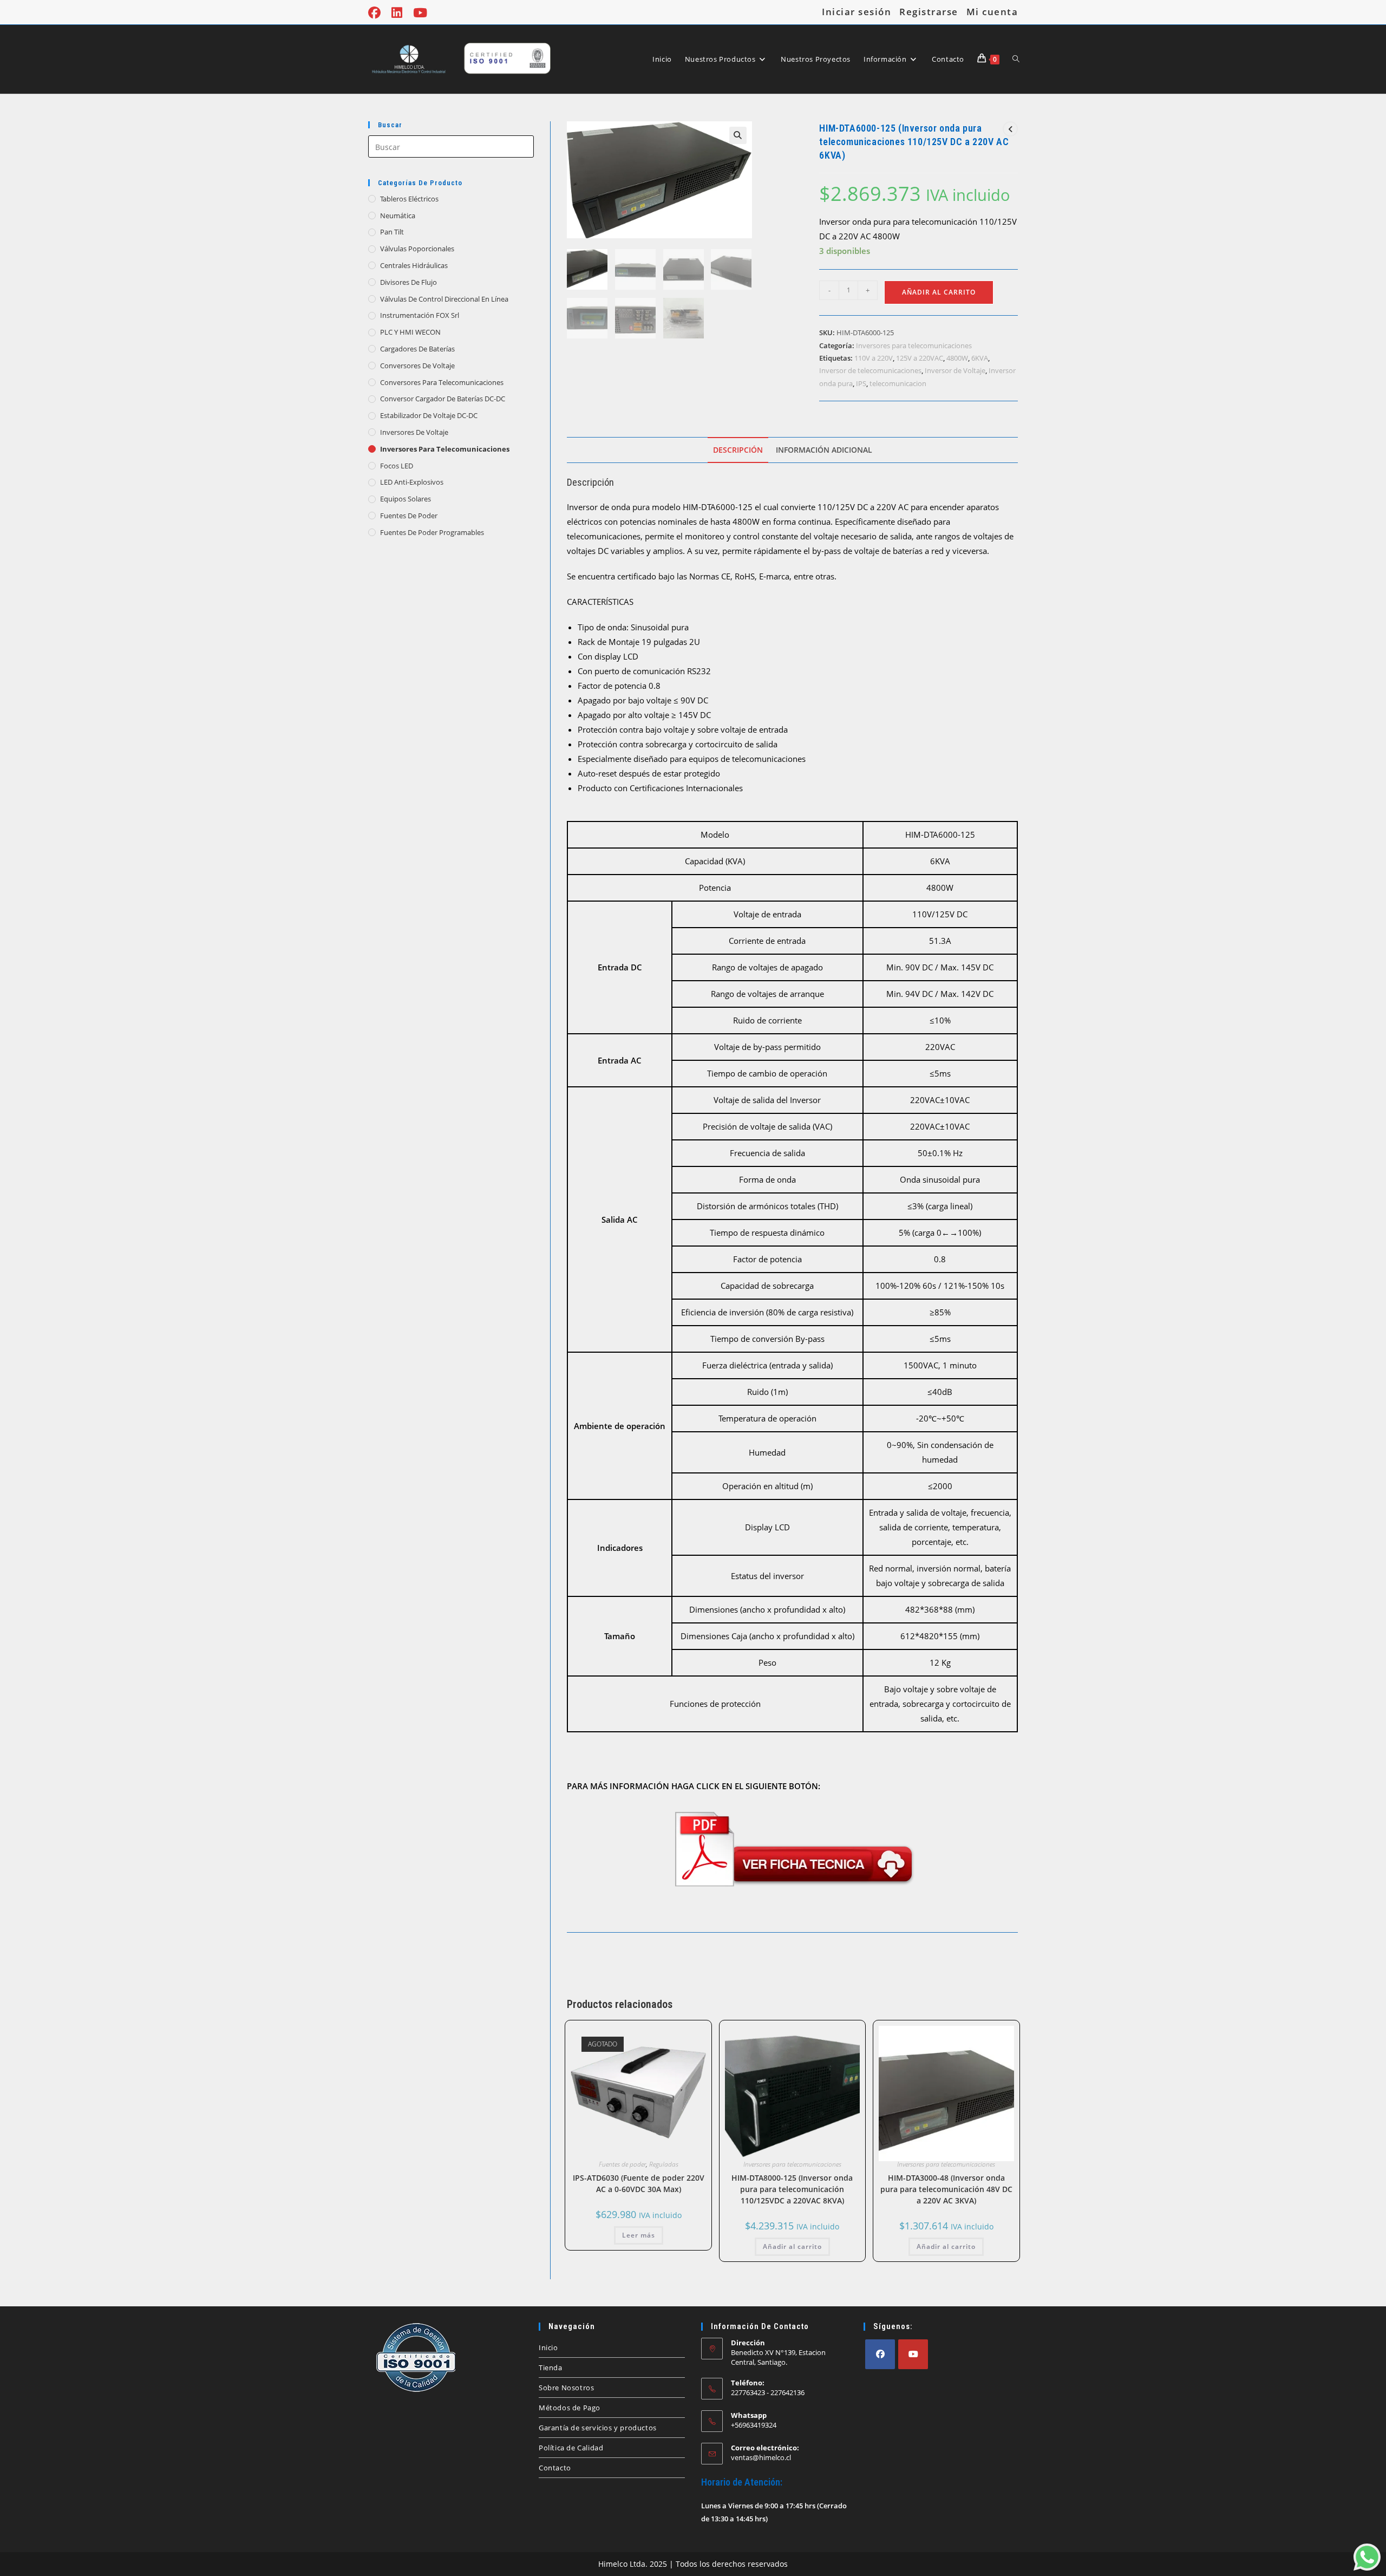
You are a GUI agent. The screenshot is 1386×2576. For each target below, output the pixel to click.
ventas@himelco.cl (761, 2457)
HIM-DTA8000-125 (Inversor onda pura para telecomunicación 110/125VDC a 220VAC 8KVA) (792, 2189)
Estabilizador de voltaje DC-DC (429, 415)
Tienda (551, 2368)
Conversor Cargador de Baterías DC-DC (443, 399)
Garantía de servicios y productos (598, 2428)
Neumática (398, 216)
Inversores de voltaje (414, 432)
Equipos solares (406, 499)
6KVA (980, 358)
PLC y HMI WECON (410, 332)
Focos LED (397, 466)
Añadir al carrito (939, 292)
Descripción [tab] (738, 450)
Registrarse (929, 12)
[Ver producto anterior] (1010, 129)
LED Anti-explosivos (412, 482)
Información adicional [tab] (824, 450)
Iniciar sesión (857, 12)
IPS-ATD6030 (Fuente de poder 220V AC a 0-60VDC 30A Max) (639, 2183)
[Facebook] (880, 2354)
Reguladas (664, 2164)
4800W (957, 358)
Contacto (555, 2468)
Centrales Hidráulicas (414, 265)
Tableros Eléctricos (409, 199)
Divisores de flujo (408, 282)
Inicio (548, 2347)
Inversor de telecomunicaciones (870, 370)
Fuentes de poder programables (432, 532)
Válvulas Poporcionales (417, 249)
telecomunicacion (898, 383)
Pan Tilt (392, 232)
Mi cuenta (992, 12)
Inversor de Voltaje (955, 370)
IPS (861, 383)
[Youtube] (913, 2354)
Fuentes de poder (409, 516)
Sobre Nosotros (566, 2388)
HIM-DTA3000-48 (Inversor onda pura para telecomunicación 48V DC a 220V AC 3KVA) (946, 2189)
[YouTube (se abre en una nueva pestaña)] (420, 13)
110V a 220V (874, 358)
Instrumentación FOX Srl (420, 315)
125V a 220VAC (920, 358)
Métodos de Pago (570, 2408)
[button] (738, 135)
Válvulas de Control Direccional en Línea (444, 299)
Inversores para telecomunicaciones (445, 449)
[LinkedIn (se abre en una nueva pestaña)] (397, 13)
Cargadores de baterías (417, 349)
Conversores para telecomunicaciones (442, 382)
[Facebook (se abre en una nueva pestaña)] (377, 13)
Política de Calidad (571, 2448)
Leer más (639, 2235)
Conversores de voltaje (417, 366)
